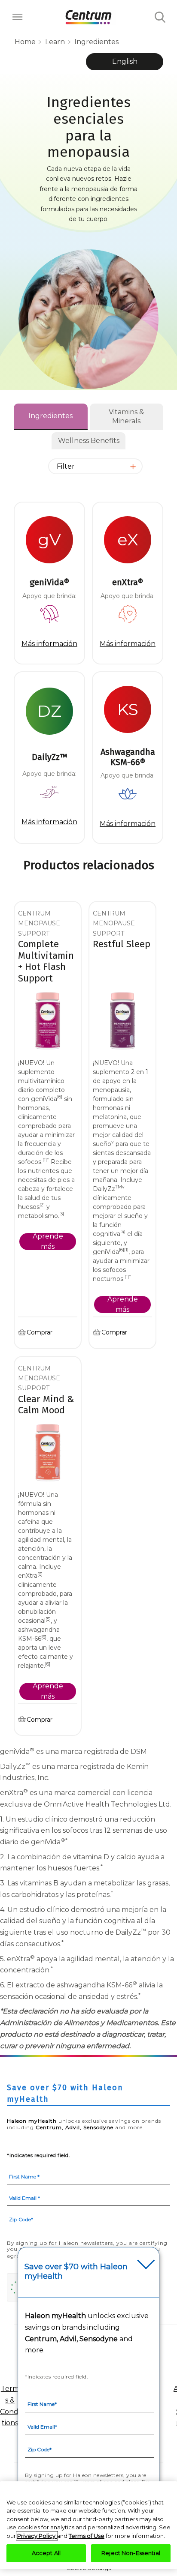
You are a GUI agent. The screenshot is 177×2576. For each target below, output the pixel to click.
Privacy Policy (37, 2536)
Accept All (46, 2553)
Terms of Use (87, 2536)
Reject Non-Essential (131, 2553)
